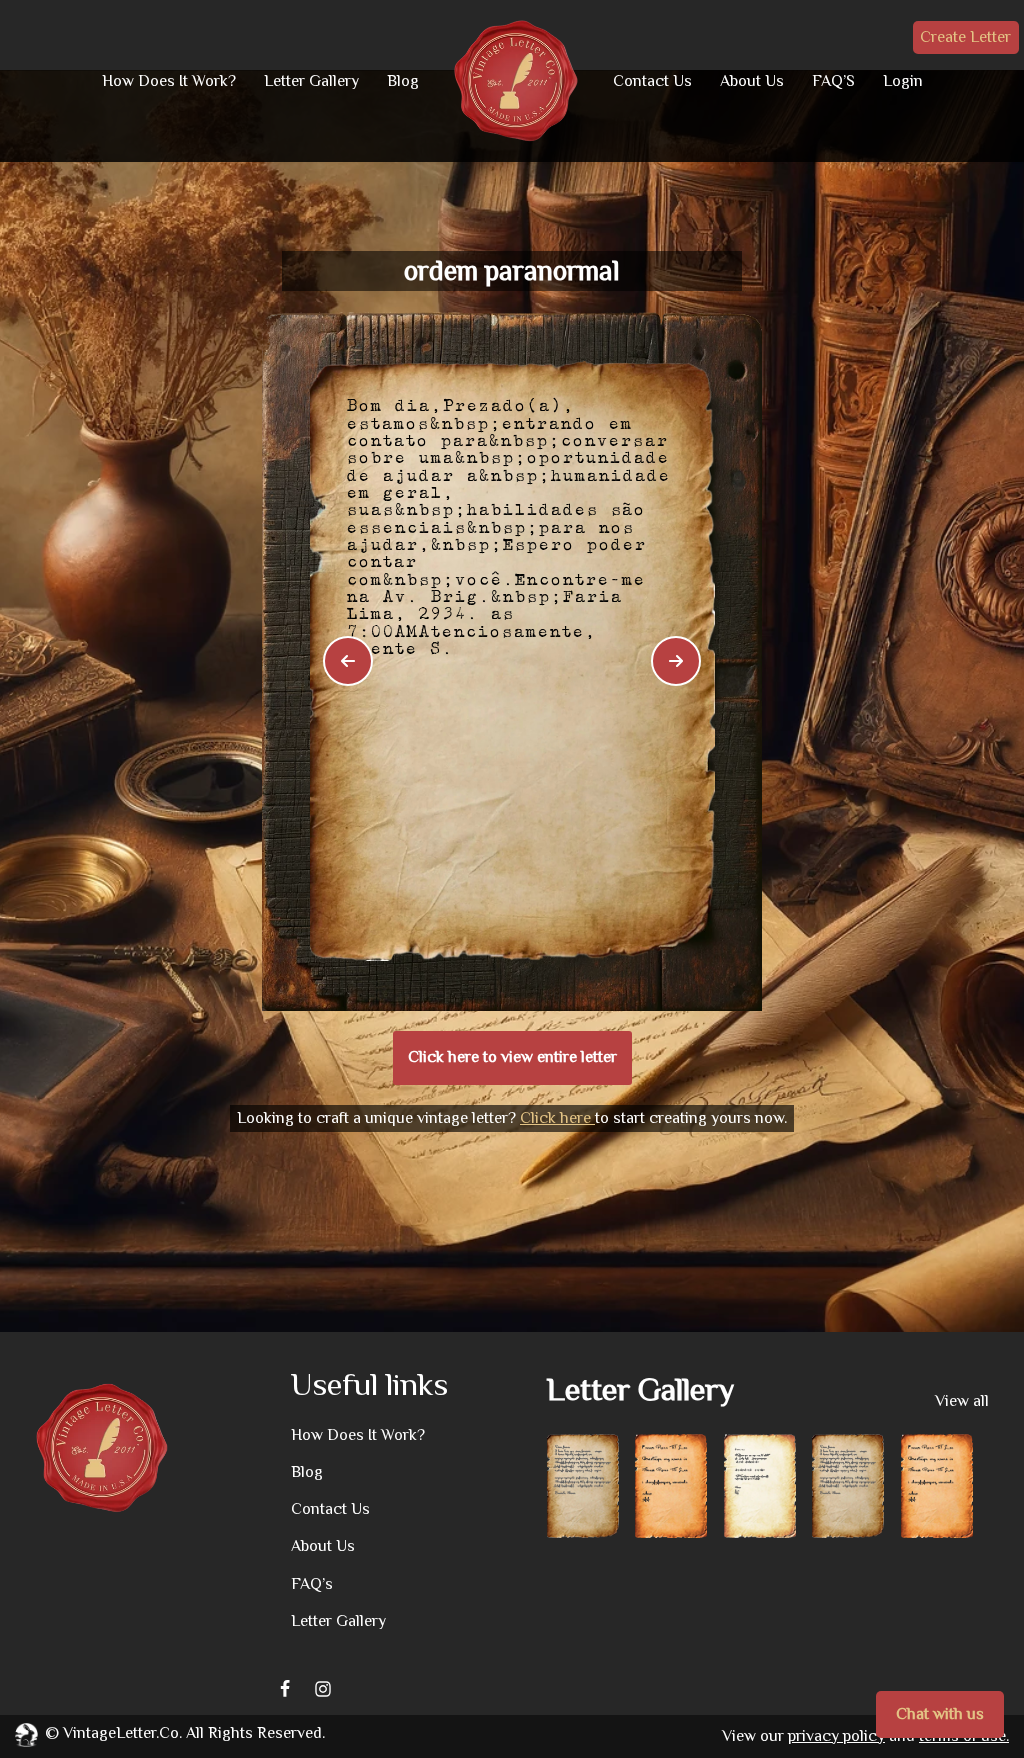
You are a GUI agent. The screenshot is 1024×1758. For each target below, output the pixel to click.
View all (962, 1401)
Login (903, 81)
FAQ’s (312, 1584)
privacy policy (836, 1736)
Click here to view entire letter (512, 1057)
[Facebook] (285, 1689)
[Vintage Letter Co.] (516, 81)
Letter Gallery (311, 81)
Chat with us (940, 1714)
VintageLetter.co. (122, 1733)
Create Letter (965, 37)
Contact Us (652, 81)
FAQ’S (833, 81)
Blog (403, 81)
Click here (557, 1118)
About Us (752, 81)
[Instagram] (323, 1689)
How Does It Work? (169, 81)
